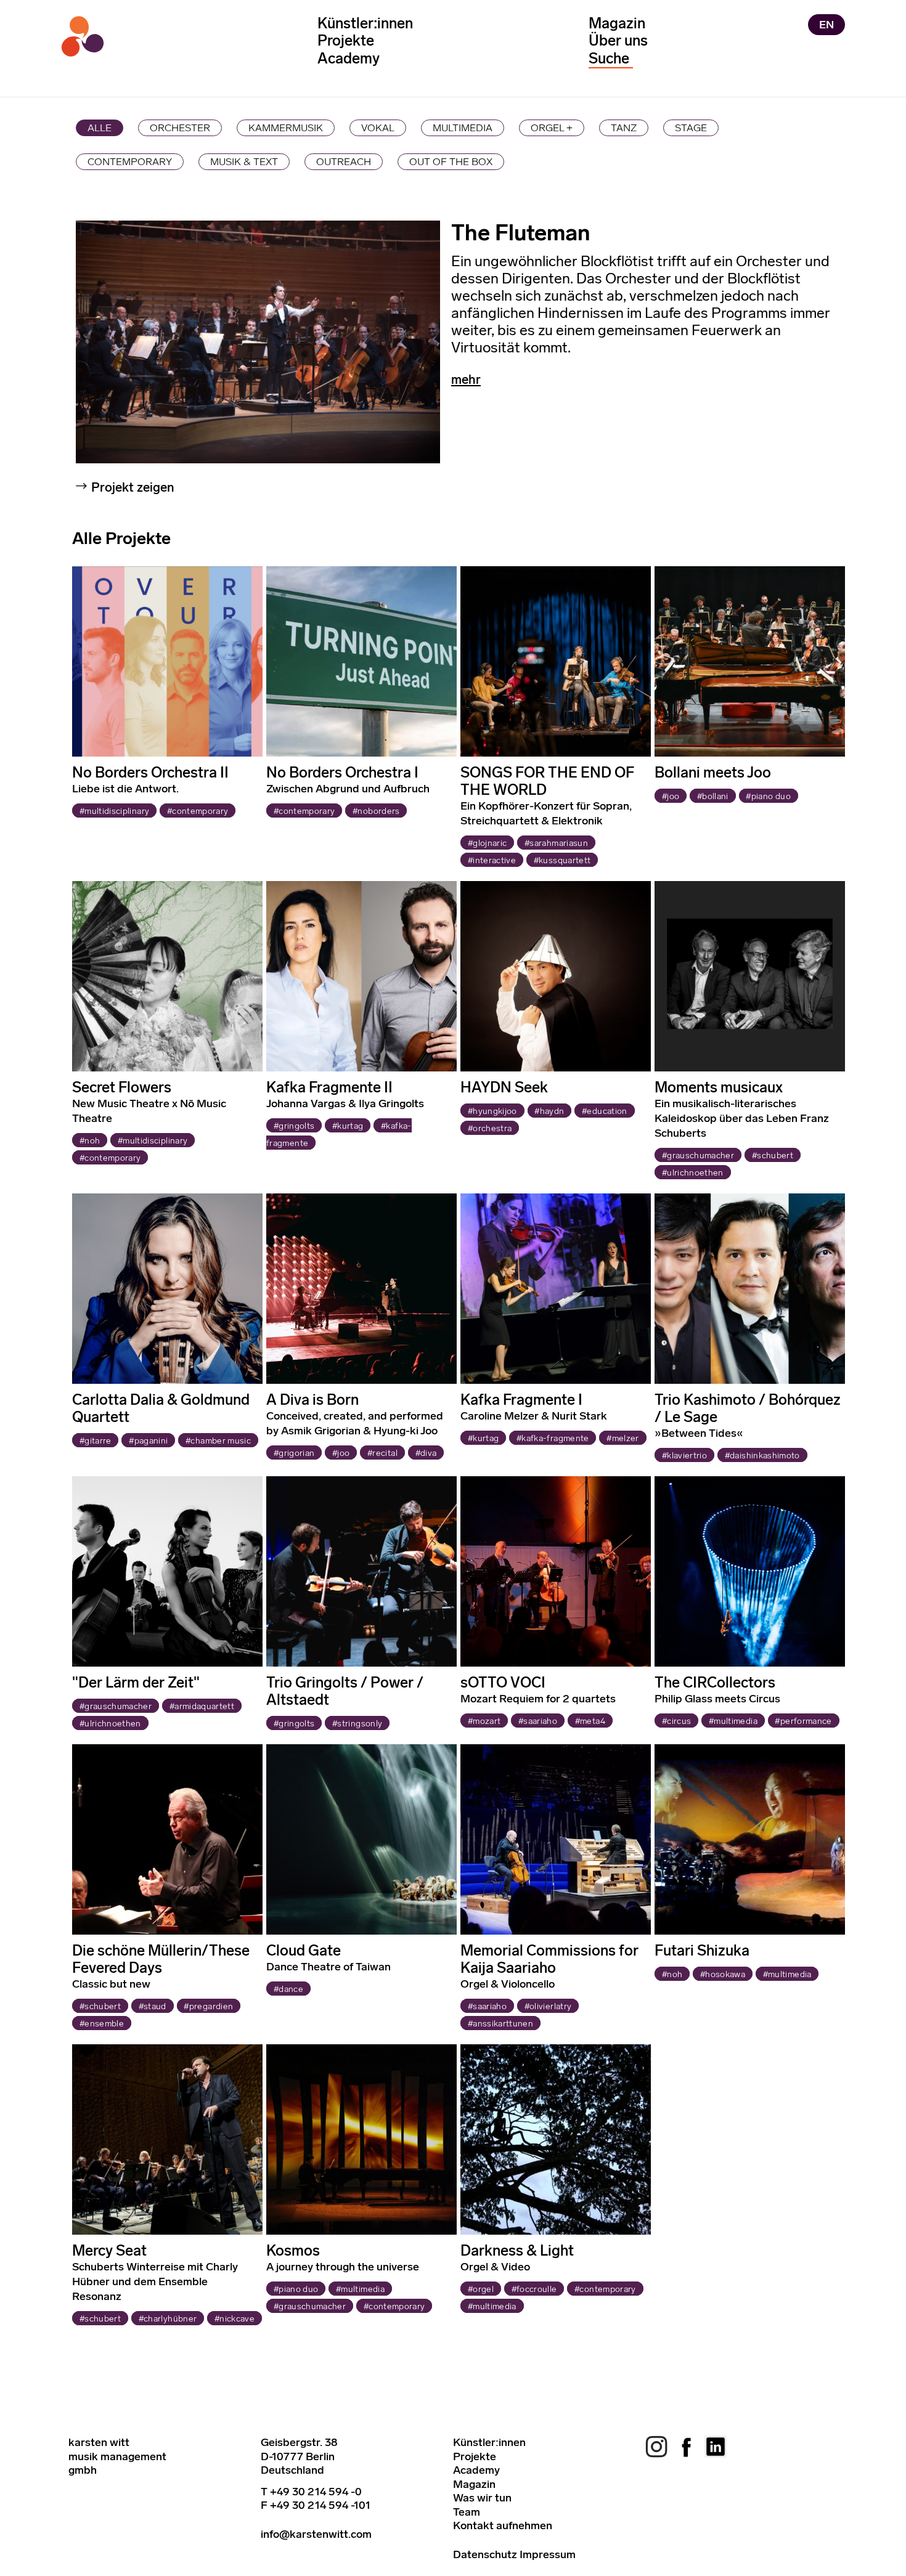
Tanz (624, 128)
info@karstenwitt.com (316, 2534)
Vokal (378, 128)
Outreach (344, 161)
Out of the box (451, 161)
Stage (691, 128)
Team (467, 2512)
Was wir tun (482, 2498)
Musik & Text (244, 161)
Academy (349, 58)
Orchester (180, 128)
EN (826, 25)
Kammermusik (286, 128)
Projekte (346, 40)
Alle (100, 128)
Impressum (548, 2554)
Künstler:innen (365, 23)
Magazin (617, 23)
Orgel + (552, 128)
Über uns (618, 40)
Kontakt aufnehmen (503, 2525)
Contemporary (130, 161)
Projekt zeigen (133, 487)
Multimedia (463, 128)
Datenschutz (485, 2554)
